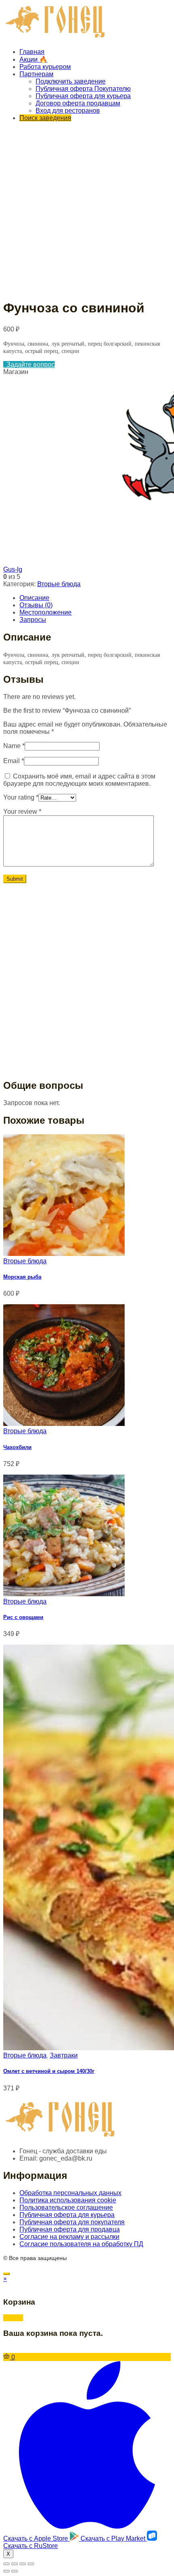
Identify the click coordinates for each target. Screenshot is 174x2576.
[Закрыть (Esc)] (6, 2564)
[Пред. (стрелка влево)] (6, 2571)
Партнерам (36, 74)
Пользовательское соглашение (66, 2207)
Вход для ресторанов (68, 111)
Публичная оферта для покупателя (72, 2222)
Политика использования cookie (68, 2200)
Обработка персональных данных (70, 2193)
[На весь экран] (23, 2564)
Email (14, 761)
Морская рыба (22, 1277)
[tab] (95, 598)
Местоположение (46, 612)
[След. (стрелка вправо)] (15, 2571)
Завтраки (64, 2055)
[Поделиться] (15, 2564)
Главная (32, 52)
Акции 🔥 (33, 59)
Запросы (33, 620)
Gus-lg (13, 569)
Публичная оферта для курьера (83, 96)
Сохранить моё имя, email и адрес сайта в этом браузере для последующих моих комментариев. (79, 780)
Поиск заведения (45, 118)
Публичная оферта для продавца (70, 2229)
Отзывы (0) (36, 605)
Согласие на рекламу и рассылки (69, 2237)
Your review (22, 812)
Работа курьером (45, 67)
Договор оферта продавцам (78, 103)
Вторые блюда (59, 584)
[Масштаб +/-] (31, 2564)
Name (14, 746)
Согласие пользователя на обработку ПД (81, 2244)
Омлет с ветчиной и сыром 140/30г (49, 2071)
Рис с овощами (23, 1617)
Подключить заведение (71, 81)
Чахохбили (17, 1447)
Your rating (21, 797)
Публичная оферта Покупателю (83, 89)
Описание (34, 598)
